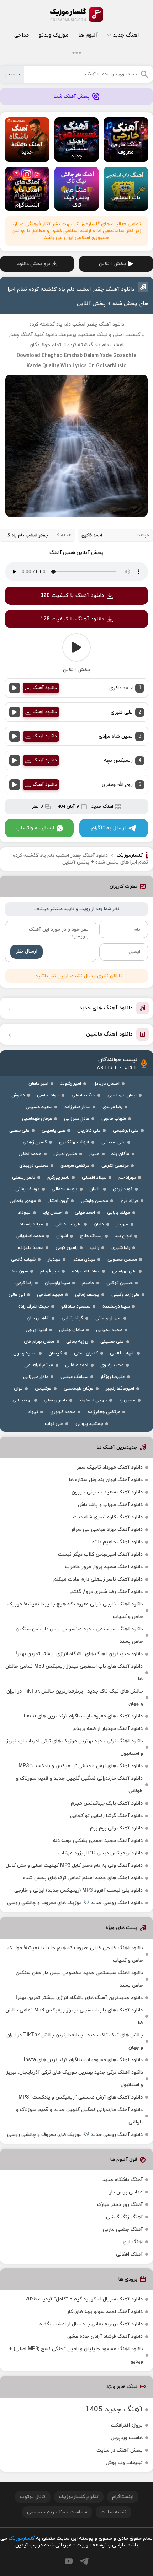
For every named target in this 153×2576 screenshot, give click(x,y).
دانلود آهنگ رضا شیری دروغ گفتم (107, 1592)
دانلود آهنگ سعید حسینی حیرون (107, 1492)
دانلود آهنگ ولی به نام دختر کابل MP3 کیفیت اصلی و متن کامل (74, 1866)
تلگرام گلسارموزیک (79, 2497)
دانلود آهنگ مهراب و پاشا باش (110, 1505)
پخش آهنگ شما (72, 97)
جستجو (12, 74)
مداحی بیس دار (126, 2192)
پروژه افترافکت (127, 2425)
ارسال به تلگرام (109, 828)
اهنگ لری (133, 2242)
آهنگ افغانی (129, 2254)
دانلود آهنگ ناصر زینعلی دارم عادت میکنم (98, 1579)
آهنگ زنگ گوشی (124, 2217)
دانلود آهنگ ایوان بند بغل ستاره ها (106, 1480)
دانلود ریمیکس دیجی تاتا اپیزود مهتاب (101, 1853)
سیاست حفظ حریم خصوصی (57, 2512)
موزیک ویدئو (54, 35)
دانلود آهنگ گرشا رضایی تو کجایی (106, 1816)
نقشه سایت (114, 2512)
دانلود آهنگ (45, 688)
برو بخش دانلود (34, 264)
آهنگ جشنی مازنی (123, 2230)
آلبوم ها (88, 35)
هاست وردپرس (127, 2438)
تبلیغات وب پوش (124, 2463)
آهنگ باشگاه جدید (123, 2180)
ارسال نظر (27, 952)
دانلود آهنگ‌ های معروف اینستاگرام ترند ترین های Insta (83, 1716)
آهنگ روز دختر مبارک (120, 2205)
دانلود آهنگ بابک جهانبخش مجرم (107, 1803)
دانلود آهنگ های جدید (106, 1008)
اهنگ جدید (126, 35)
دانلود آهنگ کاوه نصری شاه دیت (108, 1517)
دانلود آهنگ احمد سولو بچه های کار (105, 2312)
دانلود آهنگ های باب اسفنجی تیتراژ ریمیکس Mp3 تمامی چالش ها (74, 1673)
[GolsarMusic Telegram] (84, 2561)
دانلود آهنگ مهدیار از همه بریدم (108, 1729)
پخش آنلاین (112, 264)
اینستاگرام (123, 2497)
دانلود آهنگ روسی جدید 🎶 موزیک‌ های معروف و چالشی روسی (75, 1903)
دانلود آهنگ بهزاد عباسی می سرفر (107, 1530)
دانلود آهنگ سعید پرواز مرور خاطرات (104, 1567)
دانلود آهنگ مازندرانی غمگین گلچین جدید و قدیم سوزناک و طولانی (79, 1785)
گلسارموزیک (76, 15)
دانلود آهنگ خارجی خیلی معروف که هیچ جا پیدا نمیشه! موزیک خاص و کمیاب (75, 1610)
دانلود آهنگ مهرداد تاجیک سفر (110, 1467)
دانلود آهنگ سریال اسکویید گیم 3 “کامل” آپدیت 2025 (84, 2299)
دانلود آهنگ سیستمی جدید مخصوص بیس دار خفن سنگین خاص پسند (79, 1635)
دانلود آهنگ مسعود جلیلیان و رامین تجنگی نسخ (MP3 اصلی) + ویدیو (76, 2355)
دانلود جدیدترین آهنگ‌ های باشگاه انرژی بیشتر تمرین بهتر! (79, 1654)
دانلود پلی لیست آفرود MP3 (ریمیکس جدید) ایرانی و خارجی (78, 1890)
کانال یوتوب (33, 2497)
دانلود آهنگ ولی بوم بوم (116, 1828)
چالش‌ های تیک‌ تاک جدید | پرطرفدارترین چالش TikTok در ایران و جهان (75, 1698)
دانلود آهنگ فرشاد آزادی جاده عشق (105, 2337)
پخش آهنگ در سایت (120, 2450)
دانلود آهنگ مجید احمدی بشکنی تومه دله (98, 1841)
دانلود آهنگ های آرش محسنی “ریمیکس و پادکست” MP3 (81, 1766)
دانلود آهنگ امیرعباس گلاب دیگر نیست (100, 1554)
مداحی (22, 35)
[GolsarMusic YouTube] (69, 2561)
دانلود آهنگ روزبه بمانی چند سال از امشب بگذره (91, 2324)
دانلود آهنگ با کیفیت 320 (72, 596)
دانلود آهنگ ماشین (109, 1034)
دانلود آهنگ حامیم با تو (117, 1542)
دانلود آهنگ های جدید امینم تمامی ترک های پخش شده (83, 1878)
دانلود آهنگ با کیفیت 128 (72, 619)
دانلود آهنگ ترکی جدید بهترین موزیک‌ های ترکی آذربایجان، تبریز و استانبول (75, 1747)
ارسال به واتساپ (35, 828)
